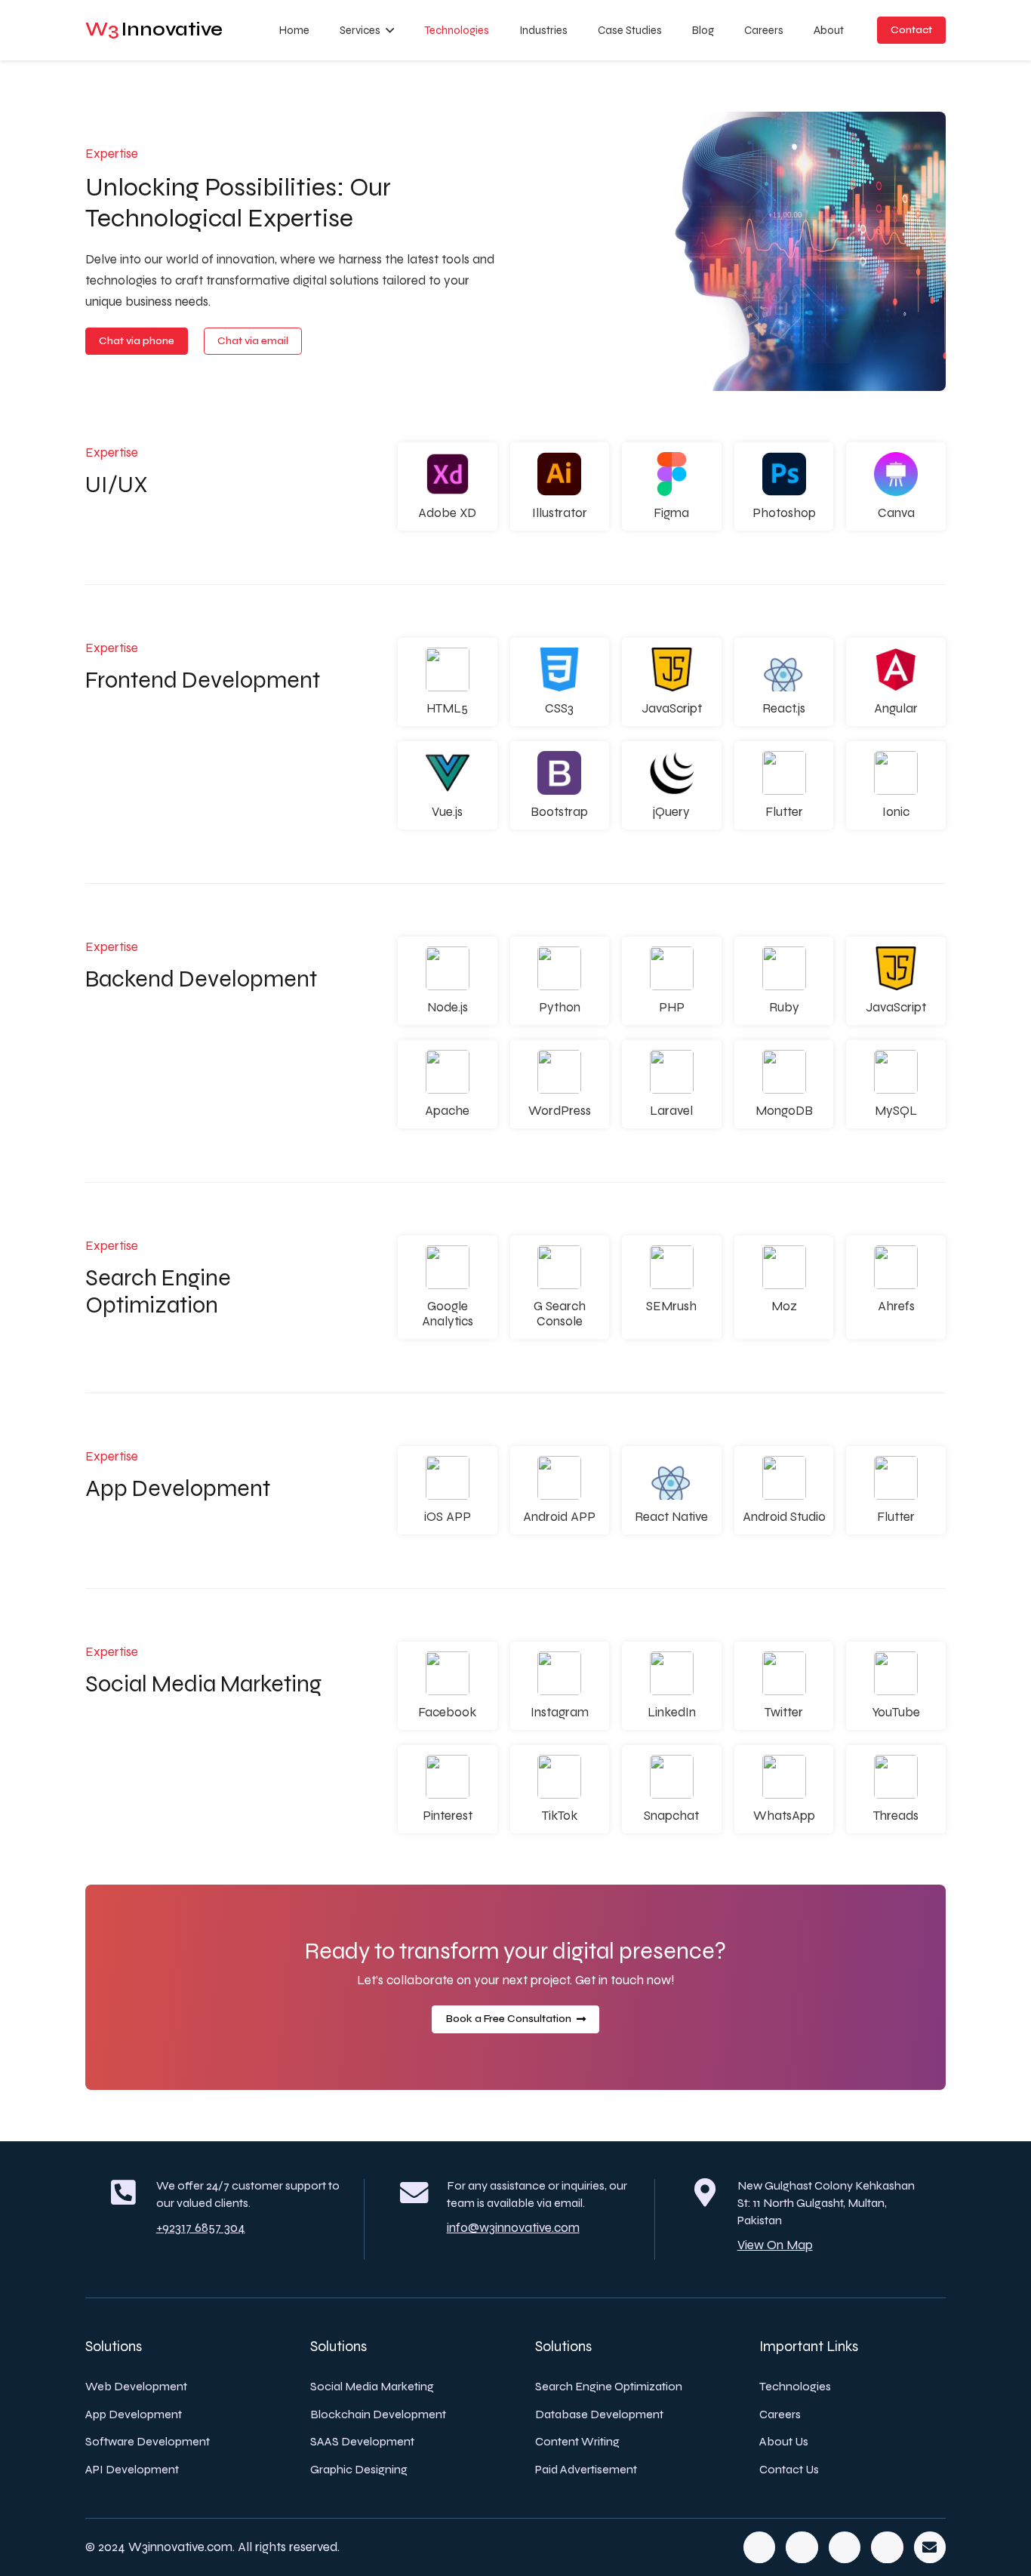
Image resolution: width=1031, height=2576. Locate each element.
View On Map (775, 2245)
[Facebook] (760, 2548)
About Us (784, 2441)
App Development (134, 2414)
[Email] (930, 2548)
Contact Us (789, 2469)
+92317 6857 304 (201, 2228)
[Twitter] (802, 2548)
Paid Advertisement (586, 2469)
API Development (132, 2469)
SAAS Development (362, 2441)
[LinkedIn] (845, 2548)
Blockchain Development (378, 2414)
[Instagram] (887, 2548)
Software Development (148, 2441)
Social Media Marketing (372, 2386)
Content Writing (577, 2441)
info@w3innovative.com (513, 2228)
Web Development (136, 2386)
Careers (780, 2414)
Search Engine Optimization (609, 2386)
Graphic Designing (359, 2469)
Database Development (599, 2414)
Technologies (795, 2386)
